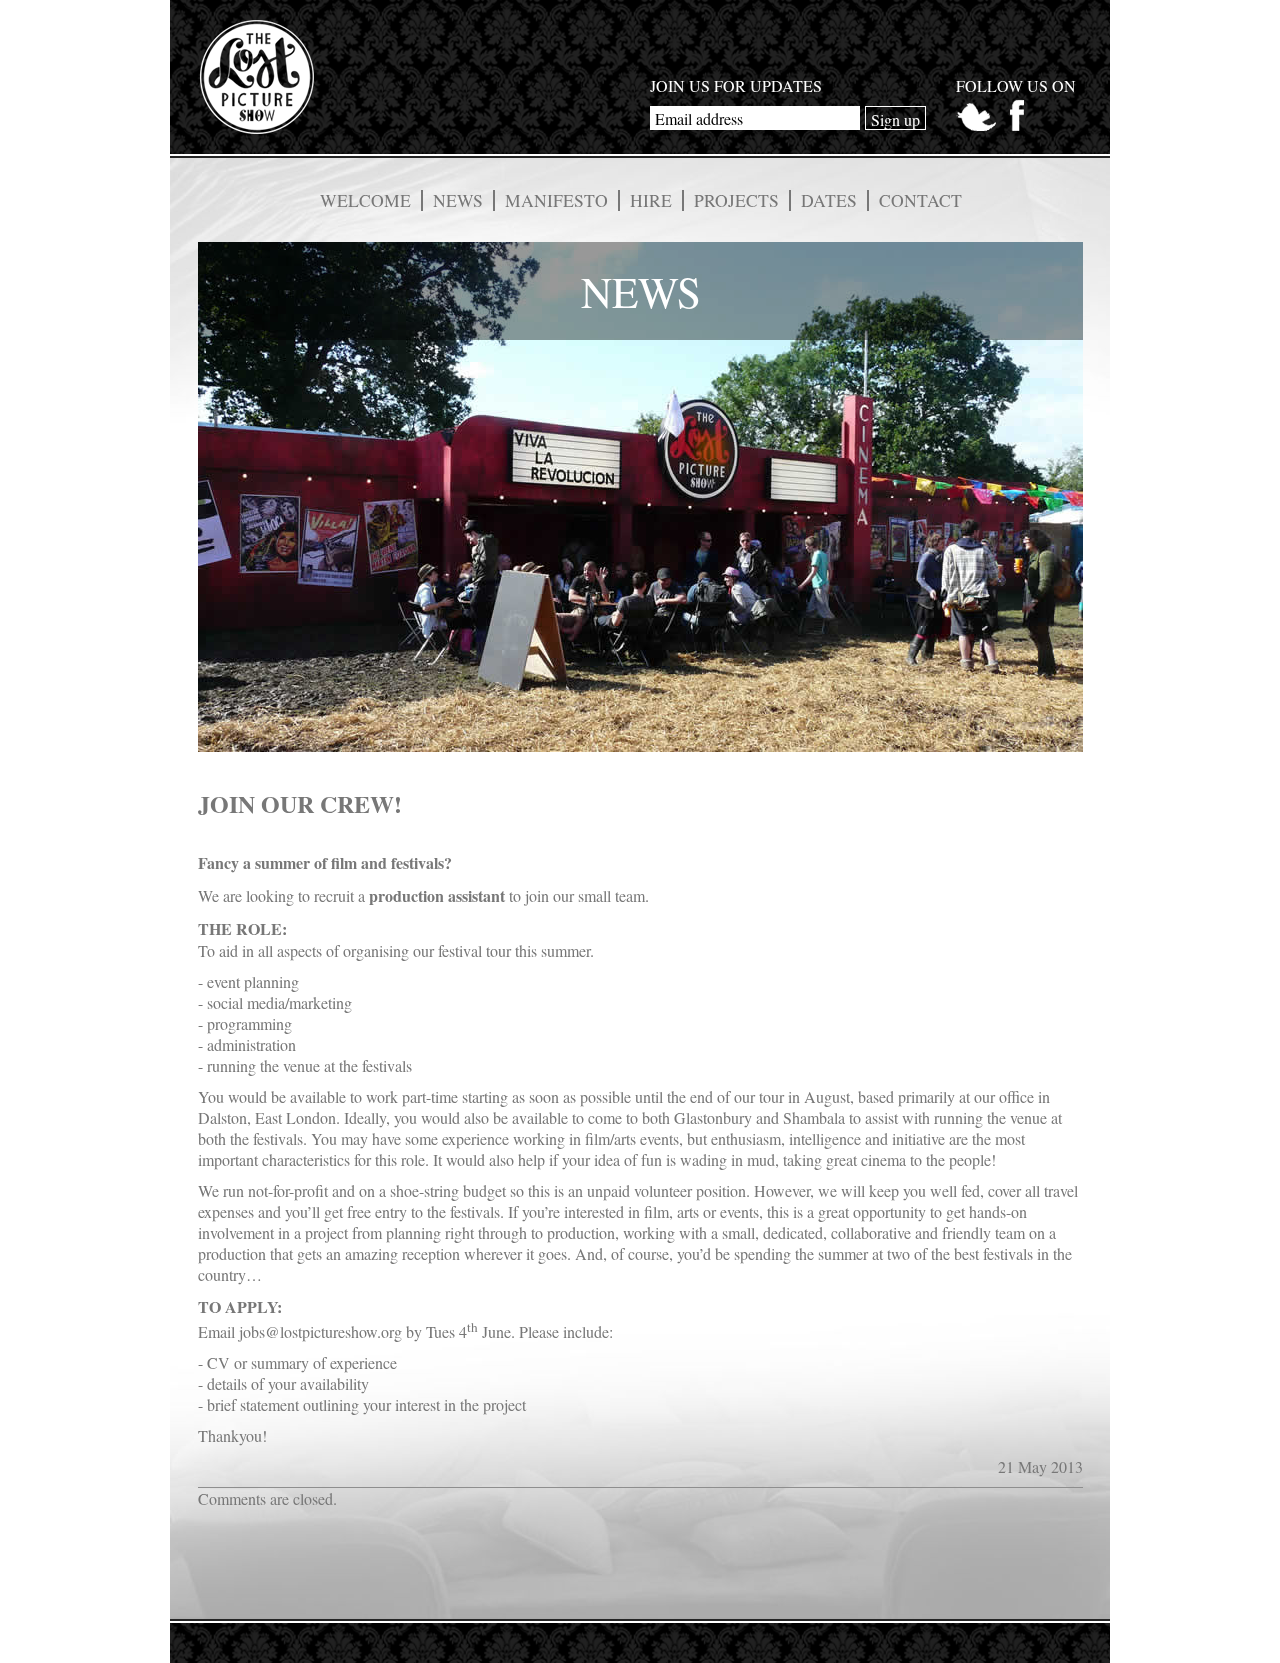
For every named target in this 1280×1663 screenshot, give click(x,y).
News (458, 200)
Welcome (365, 200)
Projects (736, 200)
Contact (920, 200)
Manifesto (556, 200)
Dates (829, 200)
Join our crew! (300, 803)
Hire (651, 200)
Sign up (895, 119)
